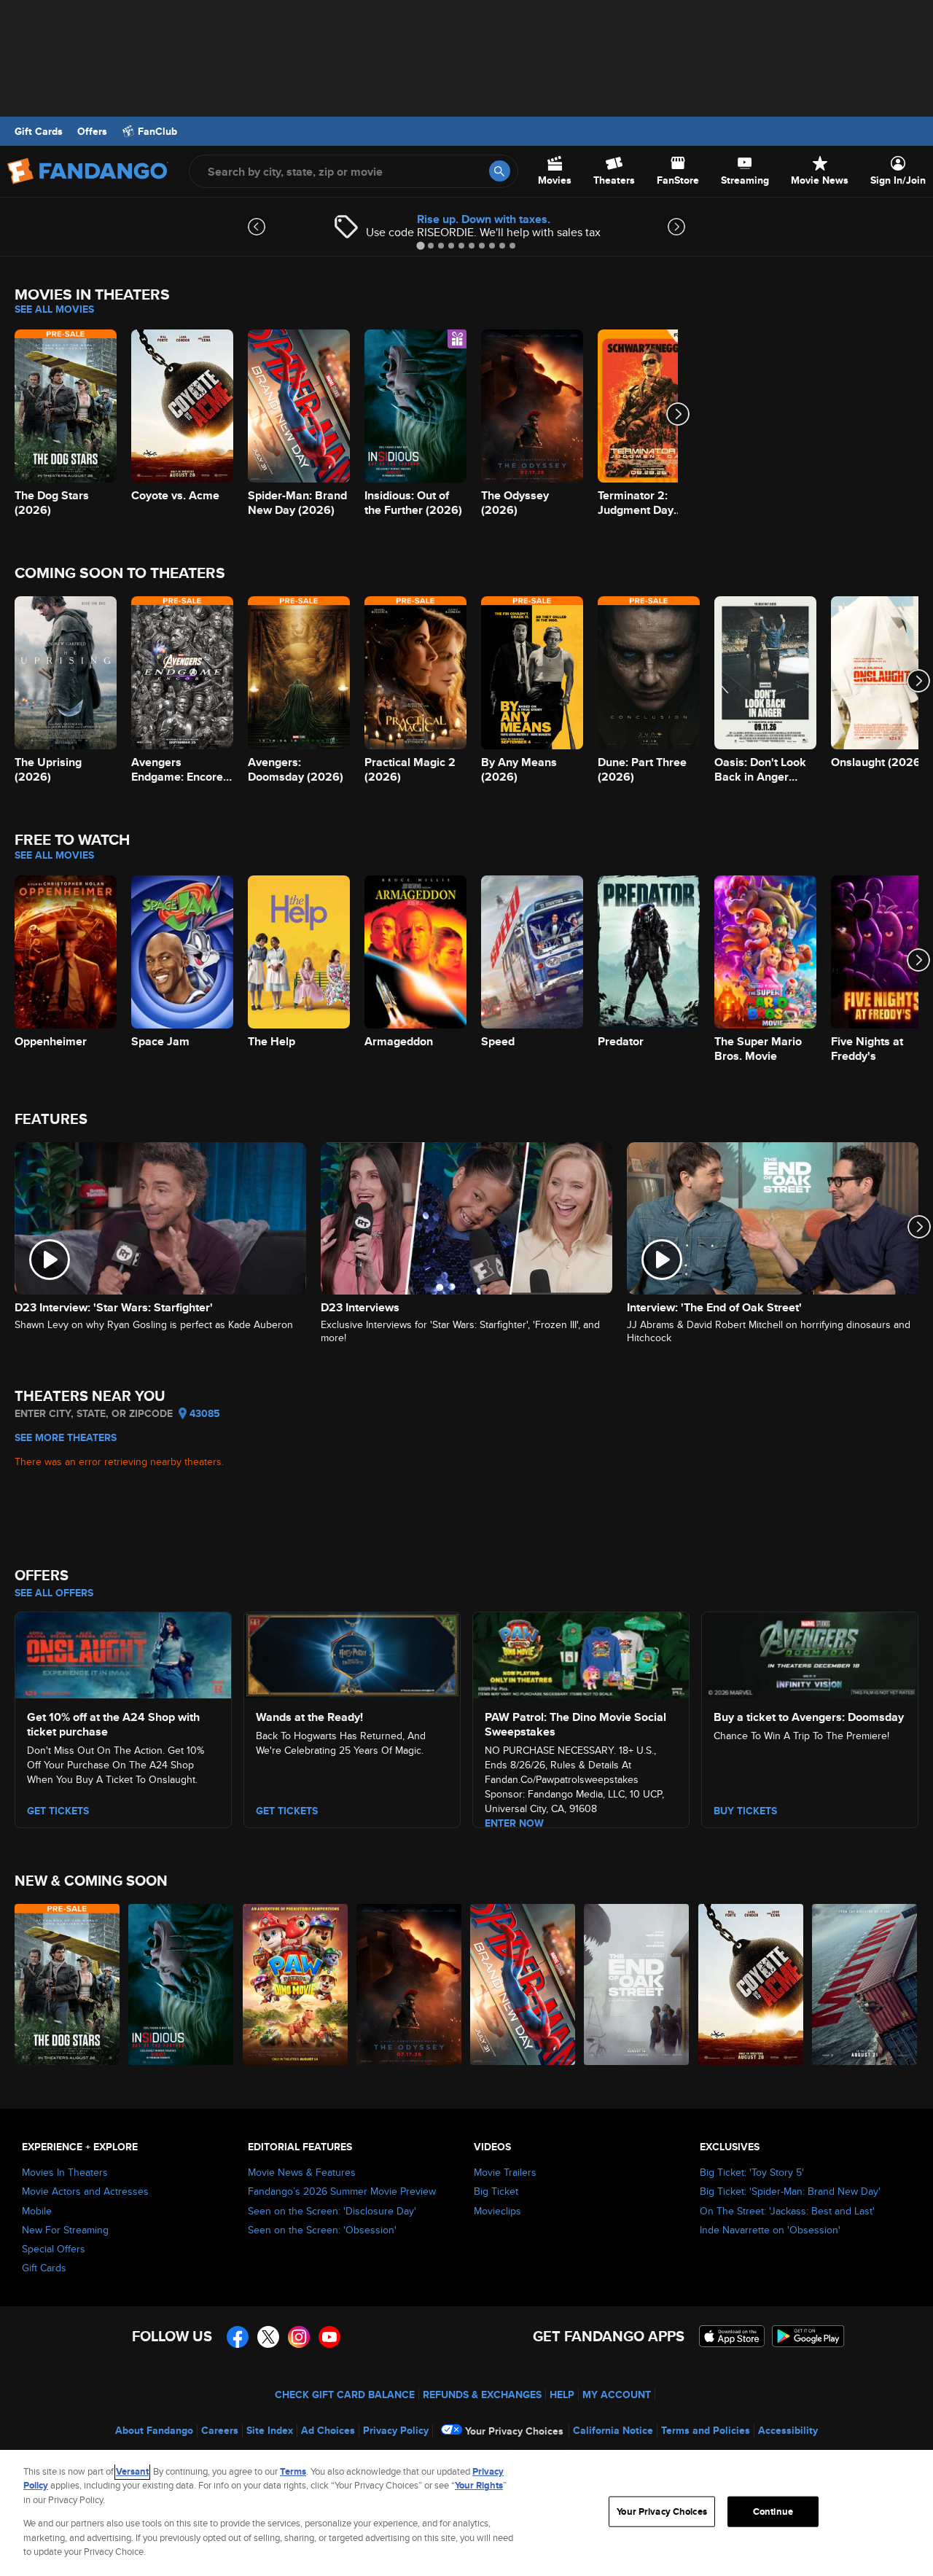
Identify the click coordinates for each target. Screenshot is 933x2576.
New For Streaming (65, 2230)
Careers (220, 2430)
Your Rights (479, 2485)
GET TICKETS (58, 1811)
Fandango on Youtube (329, 2337)
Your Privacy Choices (514, 2431)
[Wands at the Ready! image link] (352, 1653)
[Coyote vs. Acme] (752, 1984)
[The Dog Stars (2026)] (68, 1984)
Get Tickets (287, 1811)
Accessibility (788, 2430)
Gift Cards (39, 131)
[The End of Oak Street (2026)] (637, 1984)
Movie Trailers (505, 2172)
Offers (92, 131)
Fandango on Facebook (238, 2337)
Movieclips (497, 2211)
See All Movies (54, 309)
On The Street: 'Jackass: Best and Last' (787, 2211)
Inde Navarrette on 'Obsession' (770, 2230)
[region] (466, 2513)
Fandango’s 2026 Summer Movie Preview (342, 2191)
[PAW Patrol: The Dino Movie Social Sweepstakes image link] (581, 1653)
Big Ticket (496, 2191)
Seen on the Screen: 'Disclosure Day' (332, 2211)
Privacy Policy (396, 2430)
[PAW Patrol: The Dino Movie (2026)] (296, 1984)
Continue (773, 2511)
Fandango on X (268, 2337)
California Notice (613, 2430)
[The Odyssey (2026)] (410, 1984)
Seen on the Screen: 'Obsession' (322, 2230)
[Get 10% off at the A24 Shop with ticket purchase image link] (123, 1653)
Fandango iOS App (732, 2336)
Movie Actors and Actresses (85, 2191)
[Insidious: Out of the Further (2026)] (181, 1984)
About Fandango (154, 2430)
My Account (617, 2394)
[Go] (500, 171)
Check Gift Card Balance (345, 2394)
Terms (293, 2471)
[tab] (420, 245)
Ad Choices (328, 2430)
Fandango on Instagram (299, 2337)
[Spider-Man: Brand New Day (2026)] (523, 1984)
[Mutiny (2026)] (865, 1984)
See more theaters (66, 1437)
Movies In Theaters (65, 2172)
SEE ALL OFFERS (54, 1593)
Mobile (37, 2211)
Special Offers (54, 2249)
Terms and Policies (706, 2430)
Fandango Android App (808, 2336)
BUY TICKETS (745, 1811)
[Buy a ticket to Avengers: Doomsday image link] (810, 1653)
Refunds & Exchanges (482, 2394)
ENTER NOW (514, 1823)
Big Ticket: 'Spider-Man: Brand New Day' (790, 2191)
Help (562, 2394)
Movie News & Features (302, 2172)
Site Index (270, 2430)
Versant (132, 2471)
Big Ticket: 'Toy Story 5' (752, 2172)
